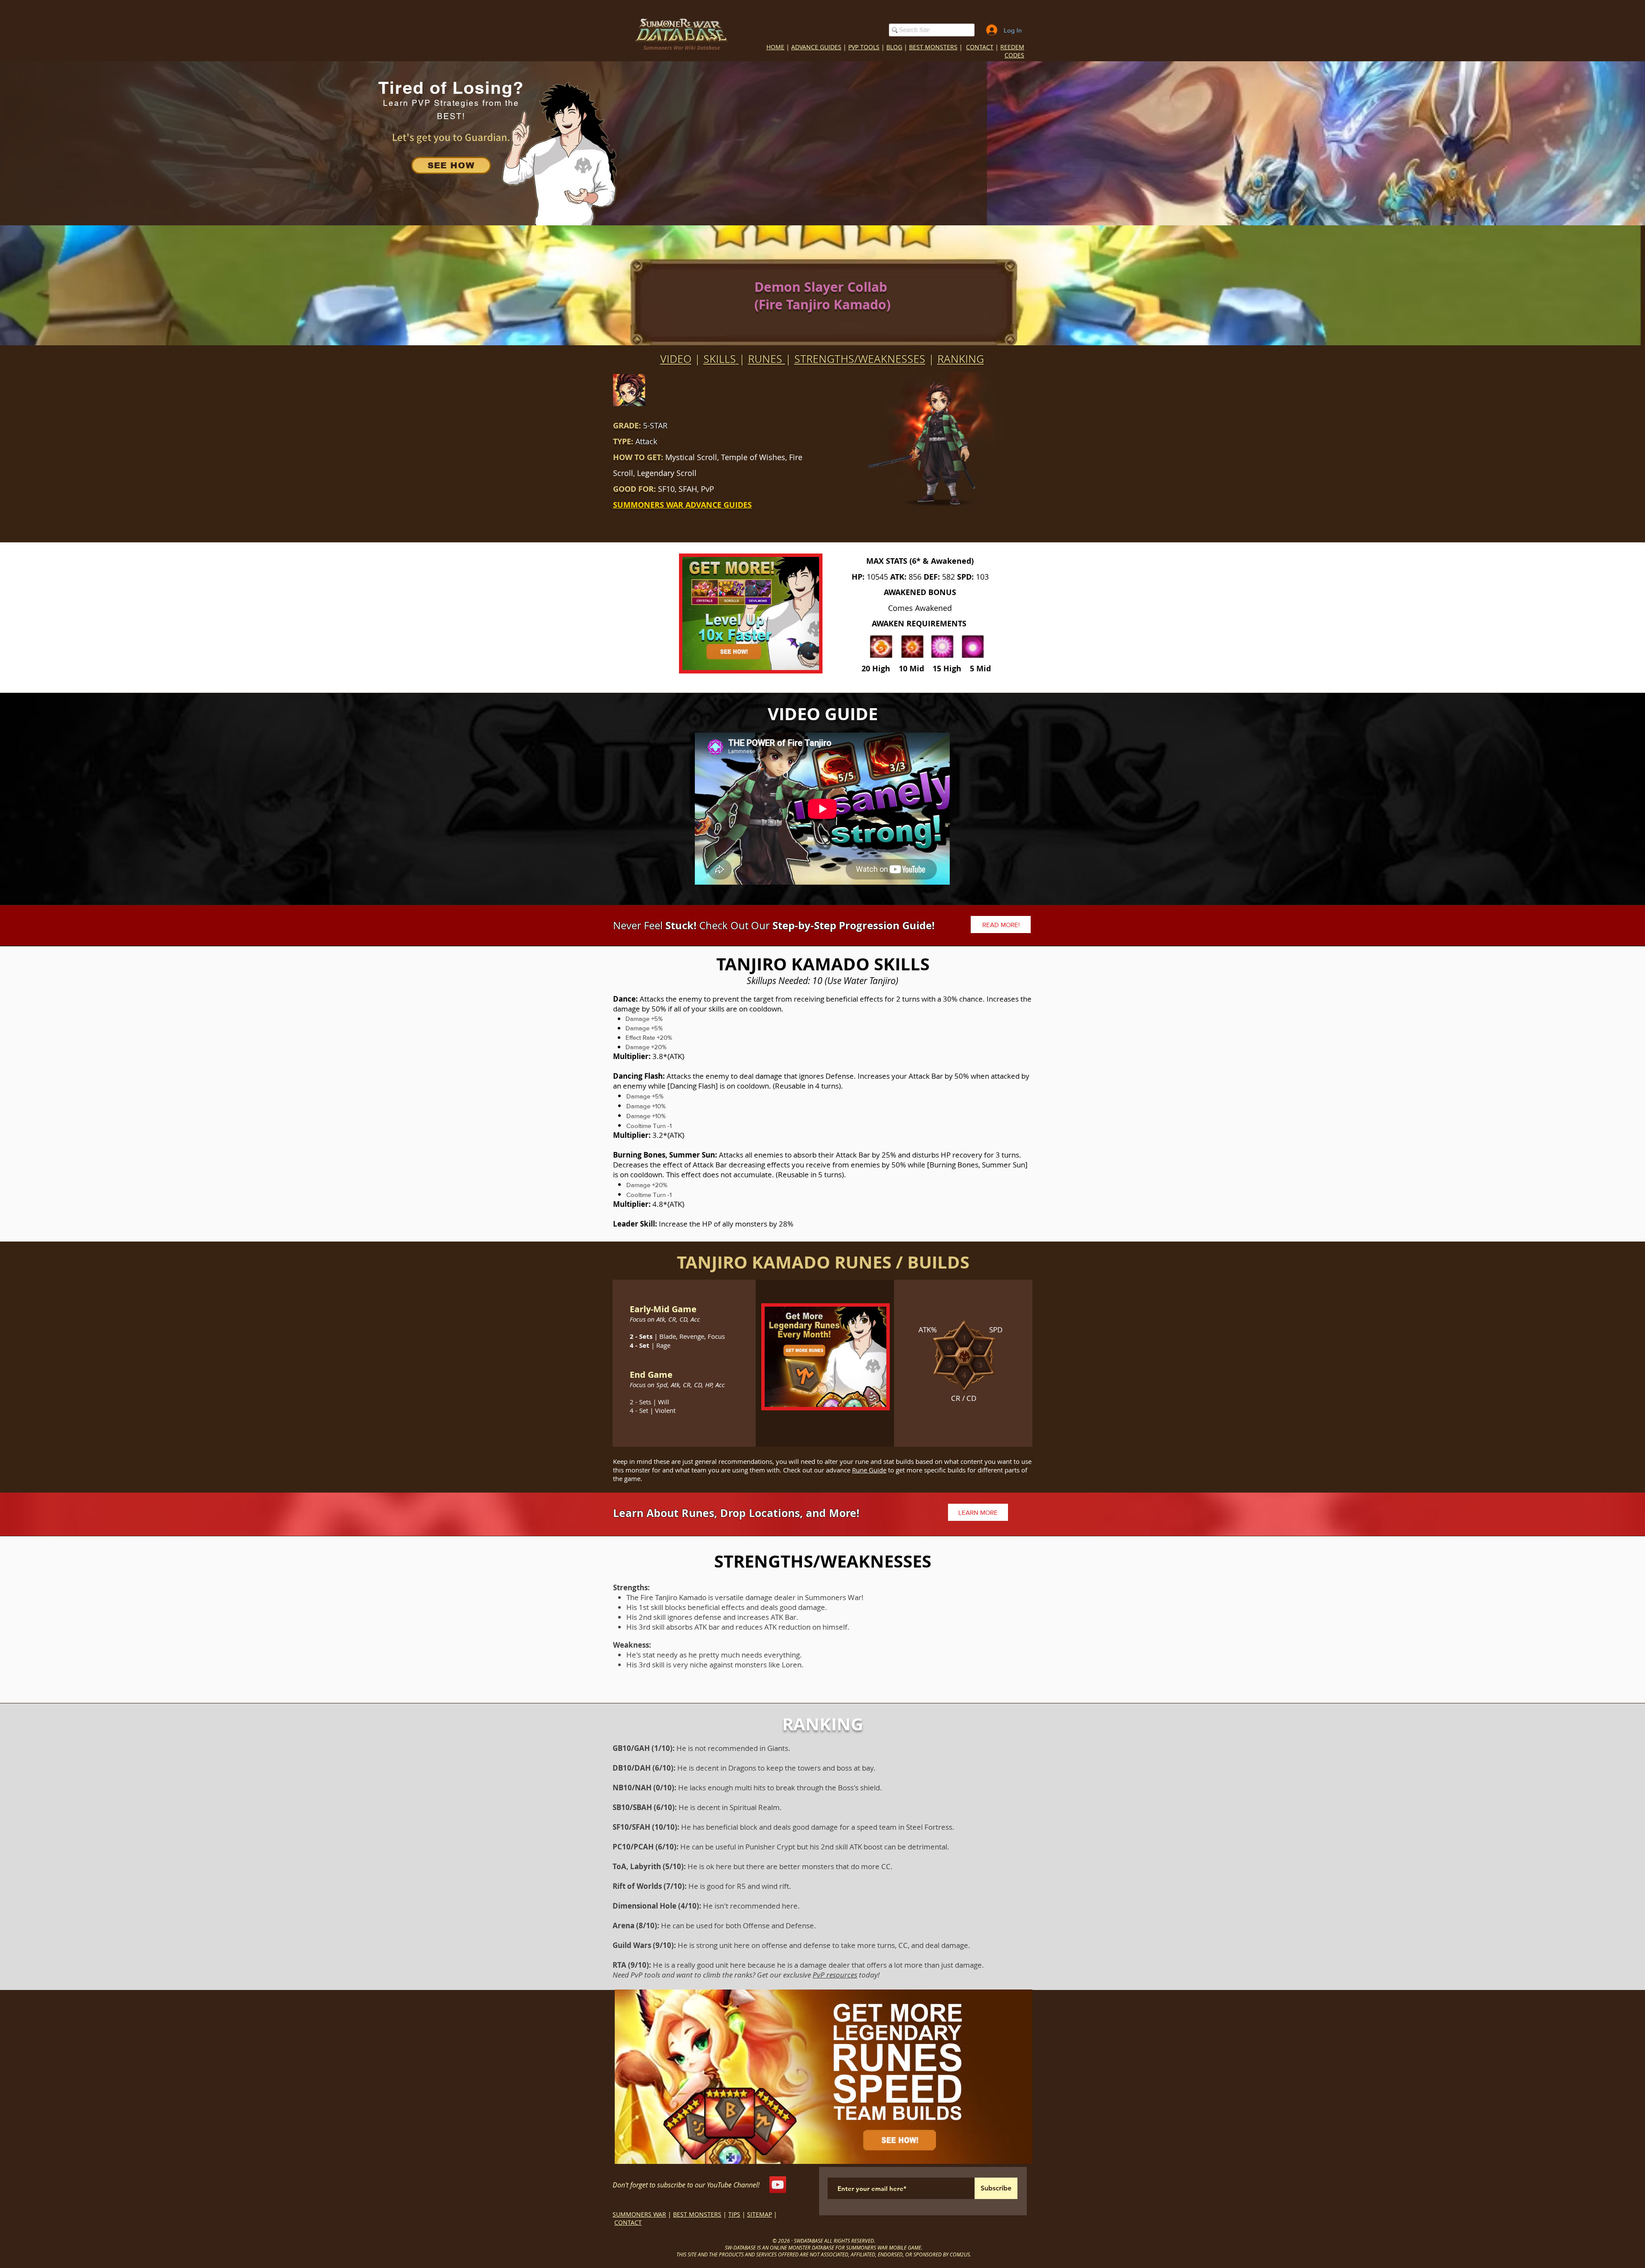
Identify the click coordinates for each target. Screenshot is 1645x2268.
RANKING (961, 359)
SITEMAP (760, 2214)
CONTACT (980, 47)
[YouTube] (778, 2185)
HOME (775, 47)
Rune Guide (869, 1470)
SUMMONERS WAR (639, 2214)
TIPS (734, 2214)
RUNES (767, 359)
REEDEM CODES (1012, 51)
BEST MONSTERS (933, 47)
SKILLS (720, 359)
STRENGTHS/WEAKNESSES (860, 359)
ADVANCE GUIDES (816, 47)
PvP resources (835, 1975)
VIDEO (676, 359)
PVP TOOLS (864, 47)
